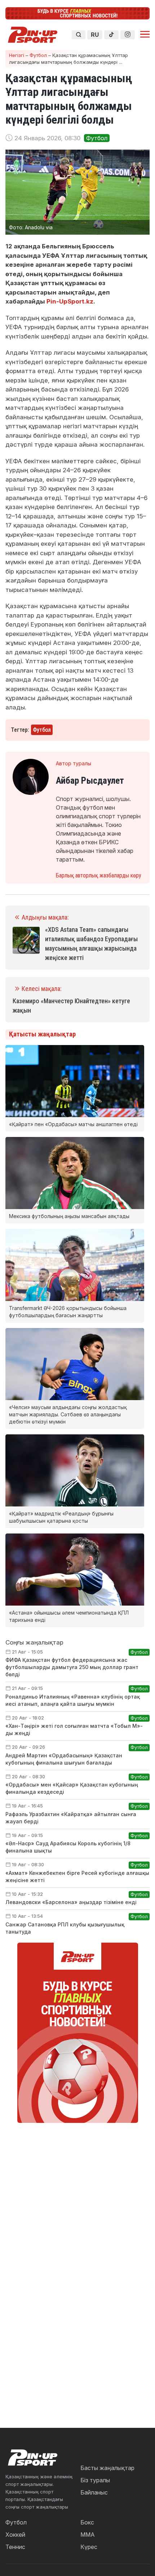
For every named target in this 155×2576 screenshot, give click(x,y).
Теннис (15, 2547)
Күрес (89, 2547)
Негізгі (17, 55)
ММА (88, 2535)
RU (95, 35)
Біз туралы (95, 2480)
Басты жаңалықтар (107, 2468)
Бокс (87, 2522)
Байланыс (94, 2492)
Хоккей (15, 2535)
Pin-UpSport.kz (70, 301)
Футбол (38, 55)
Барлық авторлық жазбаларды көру (99, 875)
